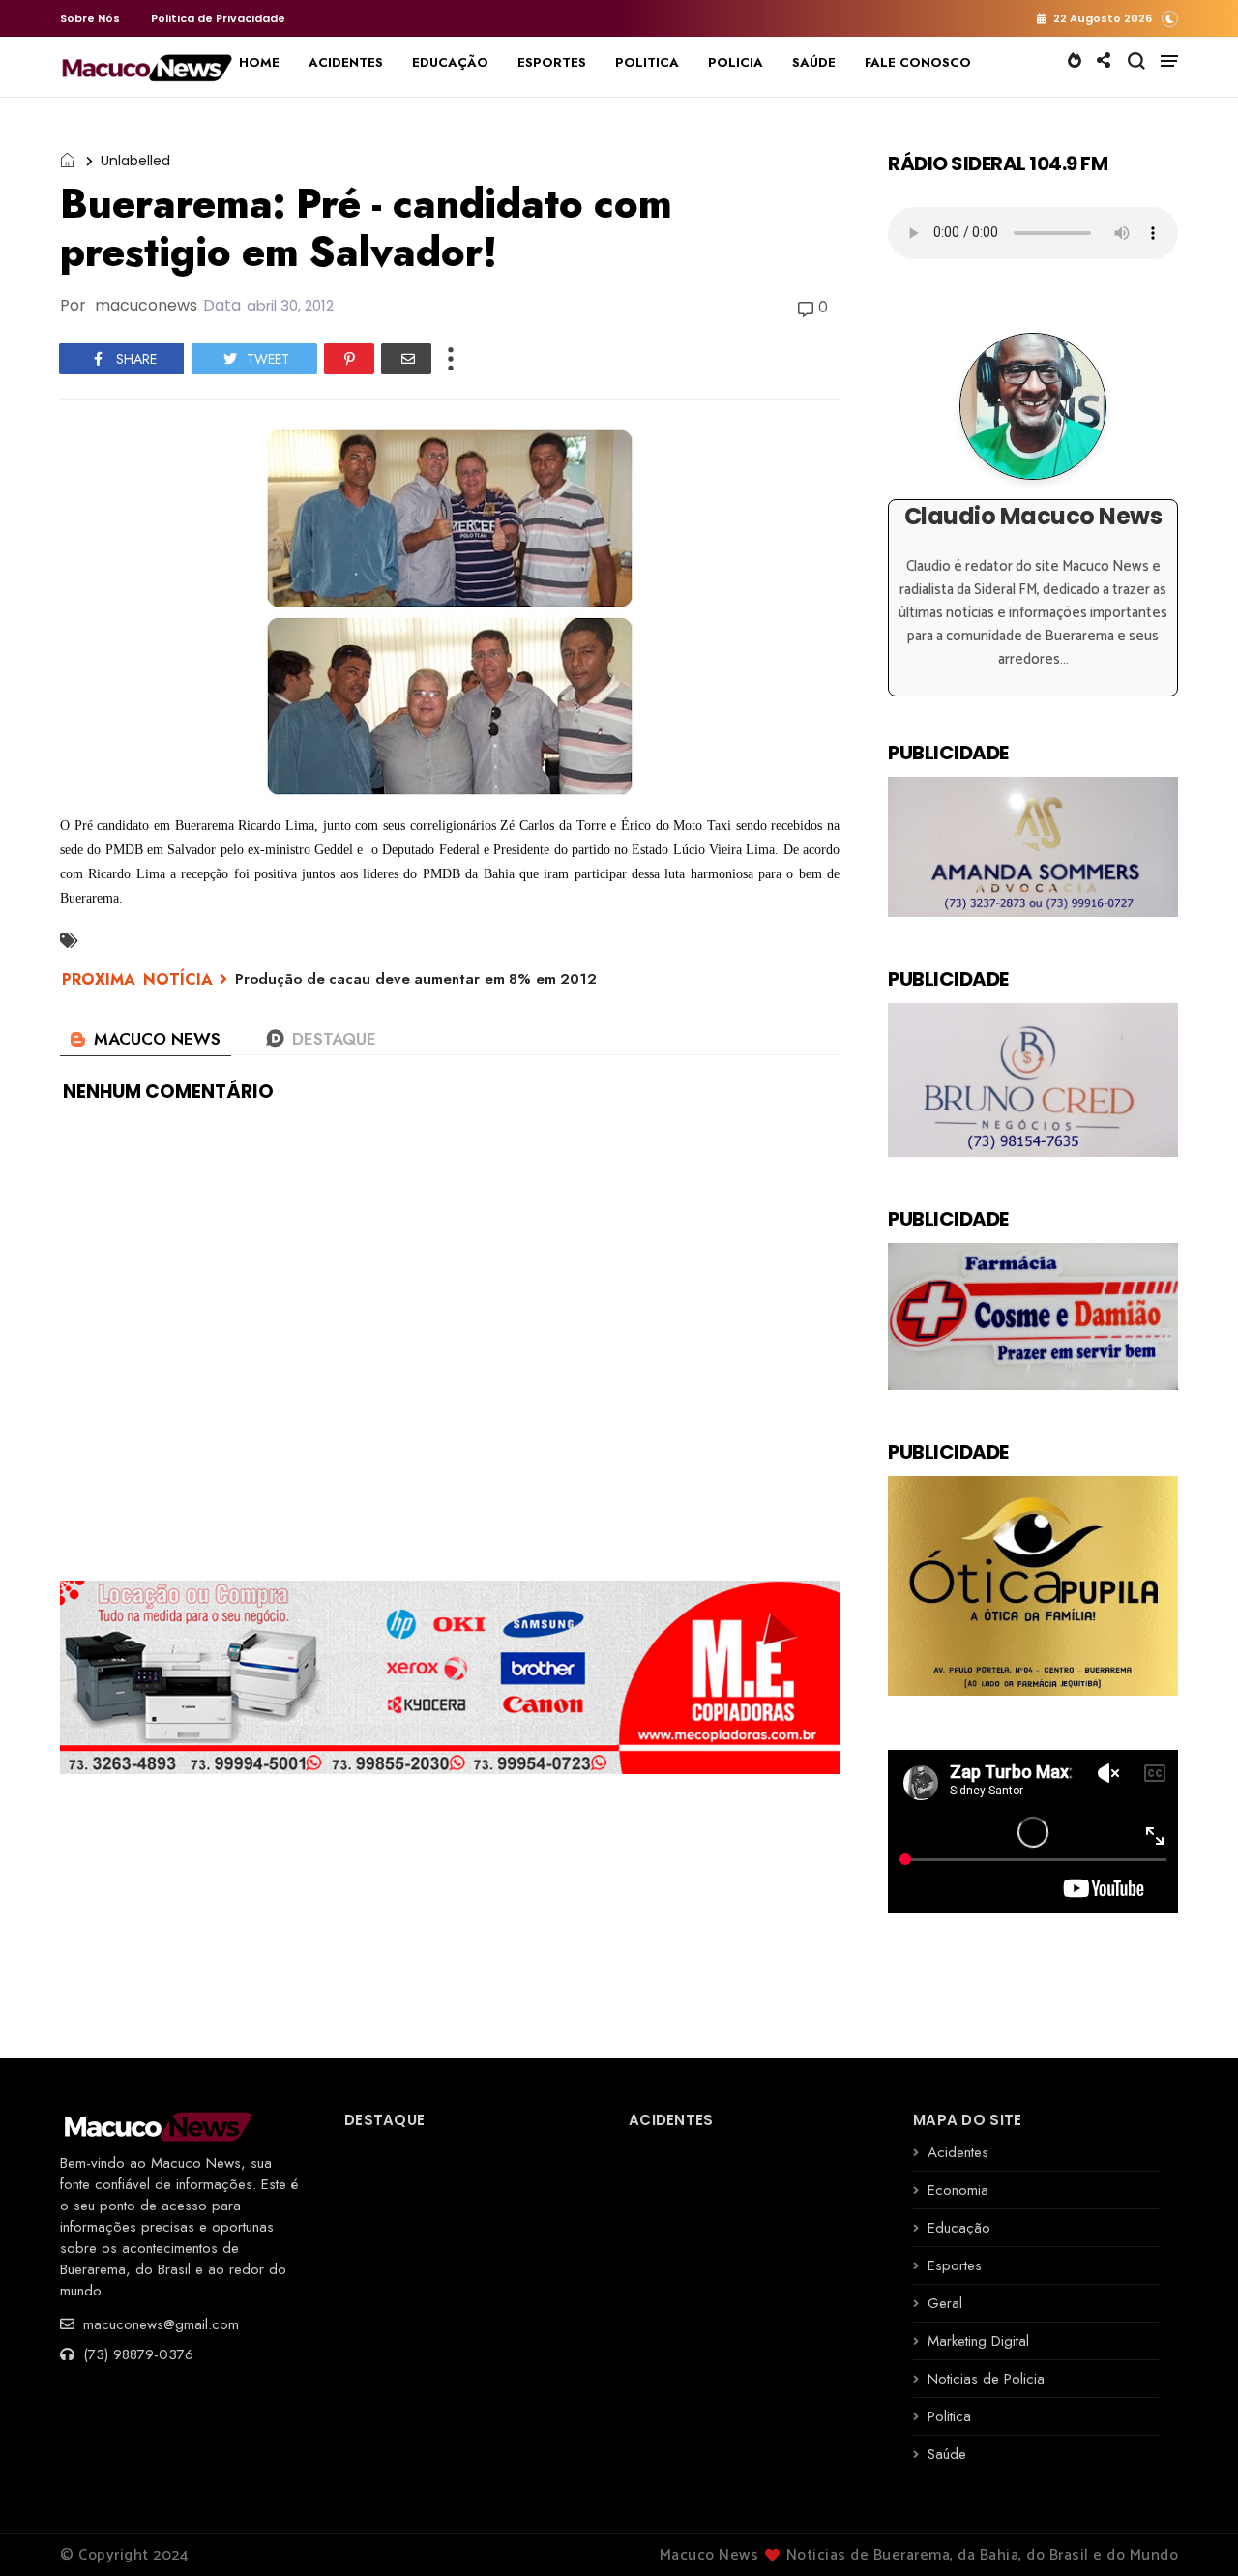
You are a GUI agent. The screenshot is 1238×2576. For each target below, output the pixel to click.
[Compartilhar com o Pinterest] (349, 359)
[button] (1170, 18)
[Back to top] (1190, 2530)
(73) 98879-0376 (136, 2354)
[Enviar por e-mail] (406, 359)
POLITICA (647, 62)
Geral (945, 2303)
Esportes (955, 2265)
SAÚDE (814, 62)
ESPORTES (552, 62)
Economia (958, 2190)
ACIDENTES (346, 62)
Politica (949, 2416)
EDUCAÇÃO (450, 62)
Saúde (947, 2454)
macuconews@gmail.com (159, 2324)
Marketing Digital (978, 2341)
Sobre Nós (90, 18)
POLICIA (736, 62)
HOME (259, 62)
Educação (959, 2228)
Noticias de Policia (986, 2379)
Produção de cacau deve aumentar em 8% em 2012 (416, 979)
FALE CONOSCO (918, 62)
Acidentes (958, 2152)
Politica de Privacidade (218, 18)
